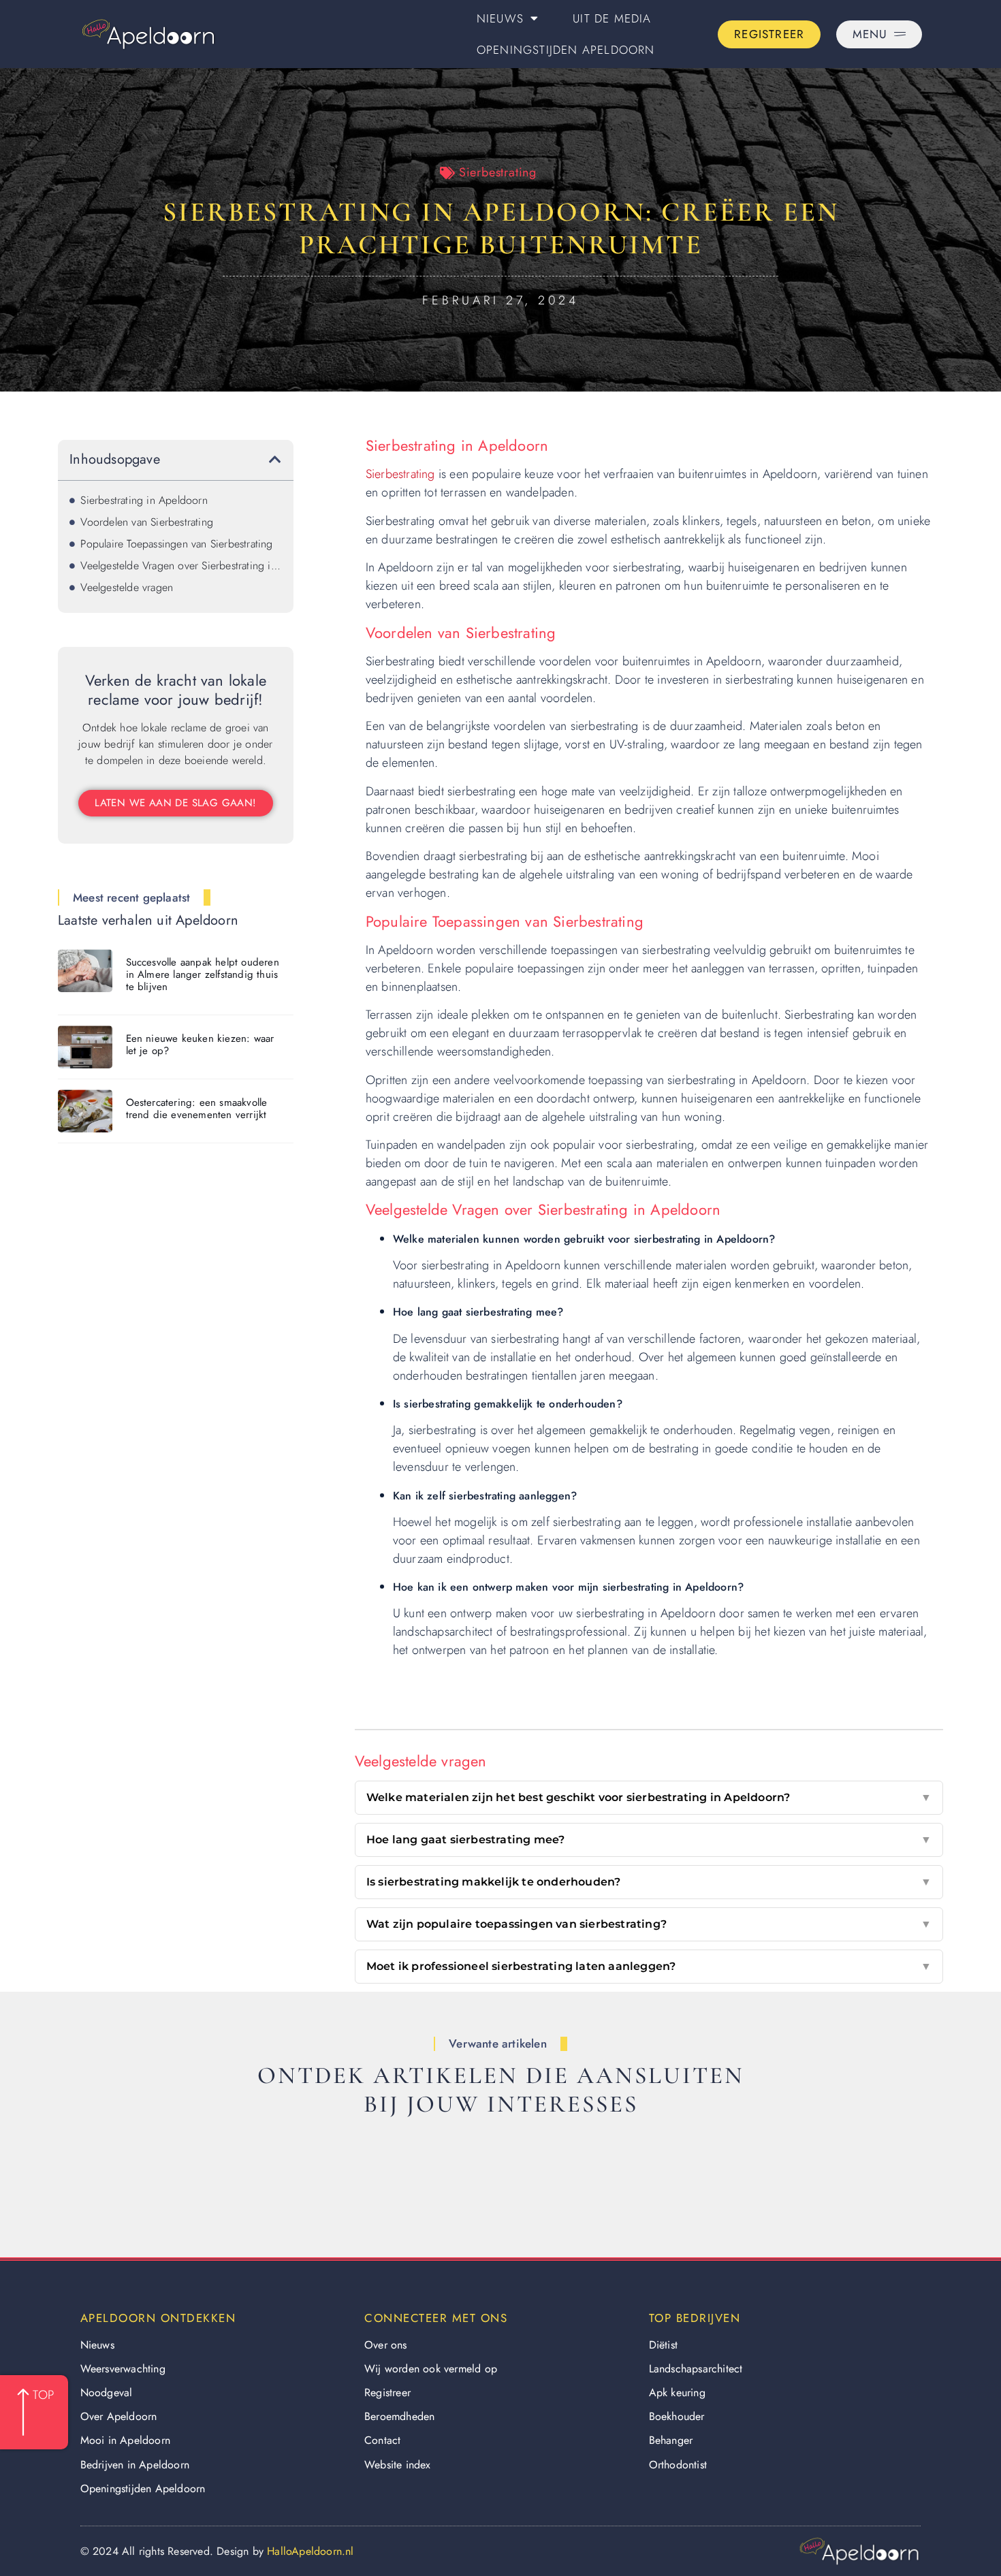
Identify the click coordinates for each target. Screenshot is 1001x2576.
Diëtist (663, 2345)
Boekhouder (677, 2416)
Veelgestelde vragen (127, 587)
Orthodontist (678, 2465)
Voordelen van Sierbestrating (147, 522)
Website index (398, 2465)
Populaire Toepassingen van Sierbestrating (176, 544)
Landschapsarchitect (696, 2369)
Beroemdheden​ (399, 2416)
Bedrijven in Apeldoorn (135, 2465)
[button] (275, 460)
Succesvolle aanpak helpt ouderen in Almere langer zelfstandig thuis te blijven (203, 974)
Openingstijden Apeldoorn (566, 50)
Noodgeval (107, 2392)
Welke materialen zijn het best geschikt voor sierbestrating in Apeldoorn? (649, 1797)
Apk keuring (677, 2392)
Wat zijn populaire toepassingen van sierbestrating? (649, 1924)
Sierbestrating (498, 172)
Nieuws (500, 18)
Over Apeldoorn (119, 2416)
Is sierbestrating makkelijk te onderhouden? (649, 1882)
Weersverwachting (123, 2369)
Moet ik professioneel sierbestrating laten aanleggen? (649, 1966)
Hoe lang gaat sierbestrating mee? (649, 1840)
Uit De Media (612, 18)
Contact (382, 2440)
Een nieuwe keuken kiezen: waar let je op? (200, 1045)
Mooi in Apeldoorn (125, 2440)
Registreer (387, 2392)
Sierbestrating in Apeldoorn (144, 500)
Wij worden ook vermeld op (431, 2369)
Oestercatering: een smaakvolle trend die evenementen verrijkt (197, 1109)
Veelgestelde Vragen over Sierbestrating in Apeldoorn (181, 566)
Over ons (386, 2345)
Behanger (671, 2440)
